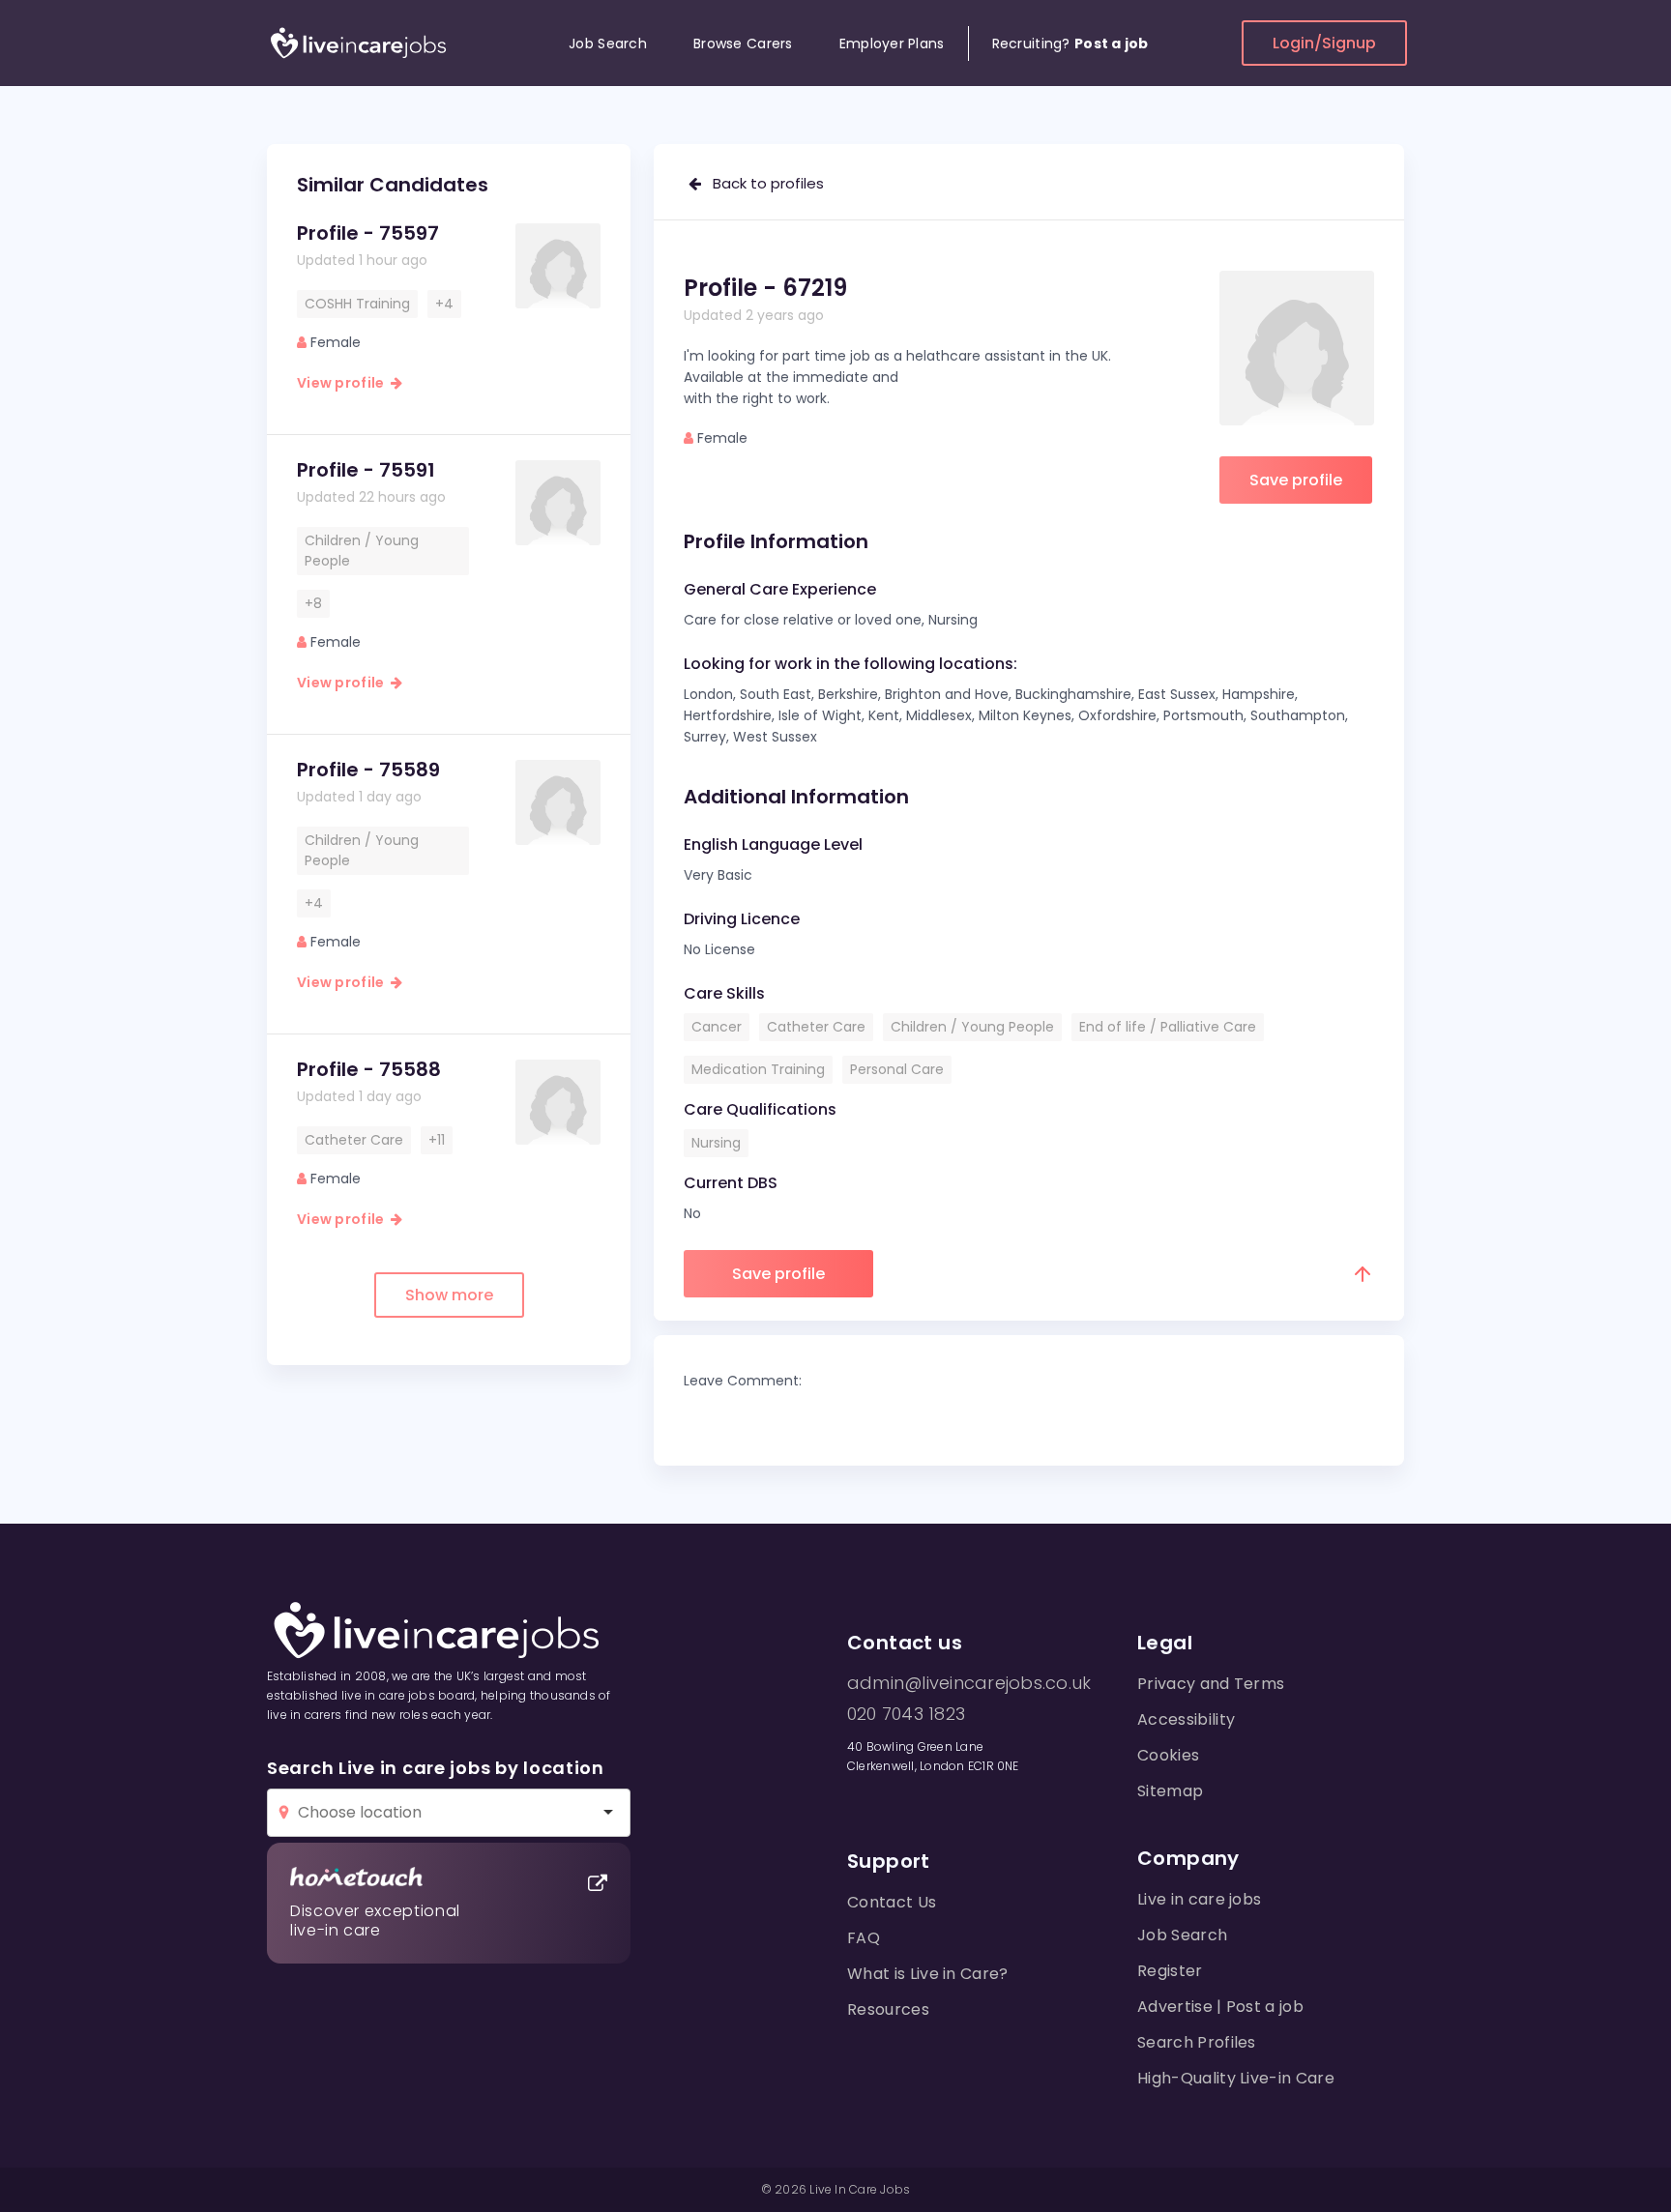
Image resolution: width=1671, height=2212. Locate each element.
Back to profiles (762, 183)
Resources (888, 2009)
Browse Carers (743, 44)
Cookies (1168, 1755)
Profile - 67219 (765, 288)
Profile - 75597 (368, 233)
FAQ (864, 1938)
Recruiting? (1070, 44)
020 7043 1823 (906, 1714)
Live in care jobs (1199, 1899)
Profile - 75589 (368, 770)
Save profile (1296, 480)
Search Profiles (1197, 2042)
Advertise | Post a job (1220, 2007)
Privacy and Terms (1211, 1684)
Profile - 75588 (369, 1069)
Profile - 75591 (366, 470)
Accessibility (1186, 1719)
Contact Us (892, 1902)
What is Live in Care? (928, 1974)
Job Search (608, 44)
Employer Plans (892, 44)
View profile (344, 383)
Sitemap (1170, 1791)
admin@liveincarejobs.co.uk (969, 1683)
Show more (449, 1295)
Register (1170, 1971)
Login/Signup (1324, 43)
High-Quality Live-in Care (1236, 2078)
